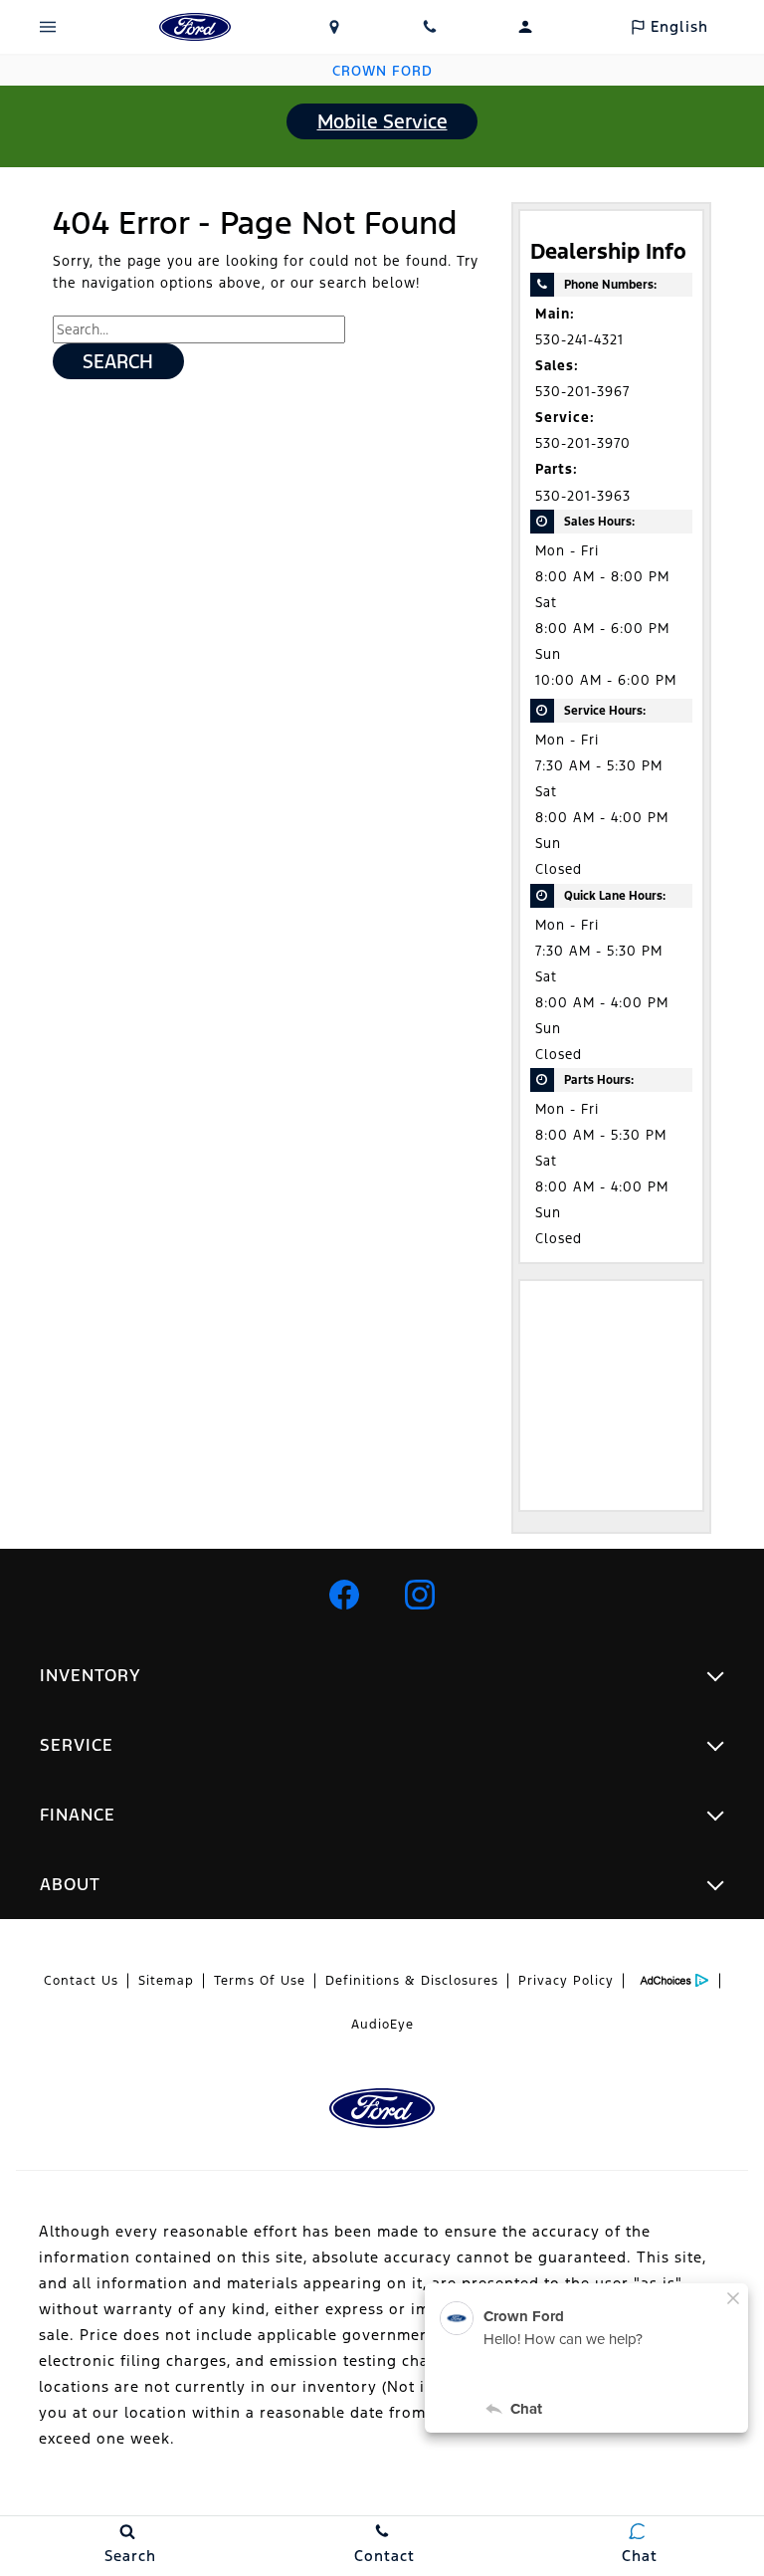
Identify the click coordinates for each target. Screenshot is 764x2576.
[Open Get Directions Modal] (334, 27)
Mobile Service (382, 121)
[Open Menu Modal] (48, 27)
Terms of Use (260, 1981)
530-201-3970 (583, 443)
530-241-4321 (579, 340)
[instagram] (420, 1595)
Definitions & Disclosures (412, 1981)
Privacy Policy (566, 1981)
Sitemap (166, 1981)
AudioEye (382, 2025)
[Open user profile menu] (525, 27)
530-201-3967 (582, 392)
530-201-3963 (583, 496)
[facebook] (344, 1595)
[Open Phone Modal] (430, 27)
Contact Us (81, 1981)
